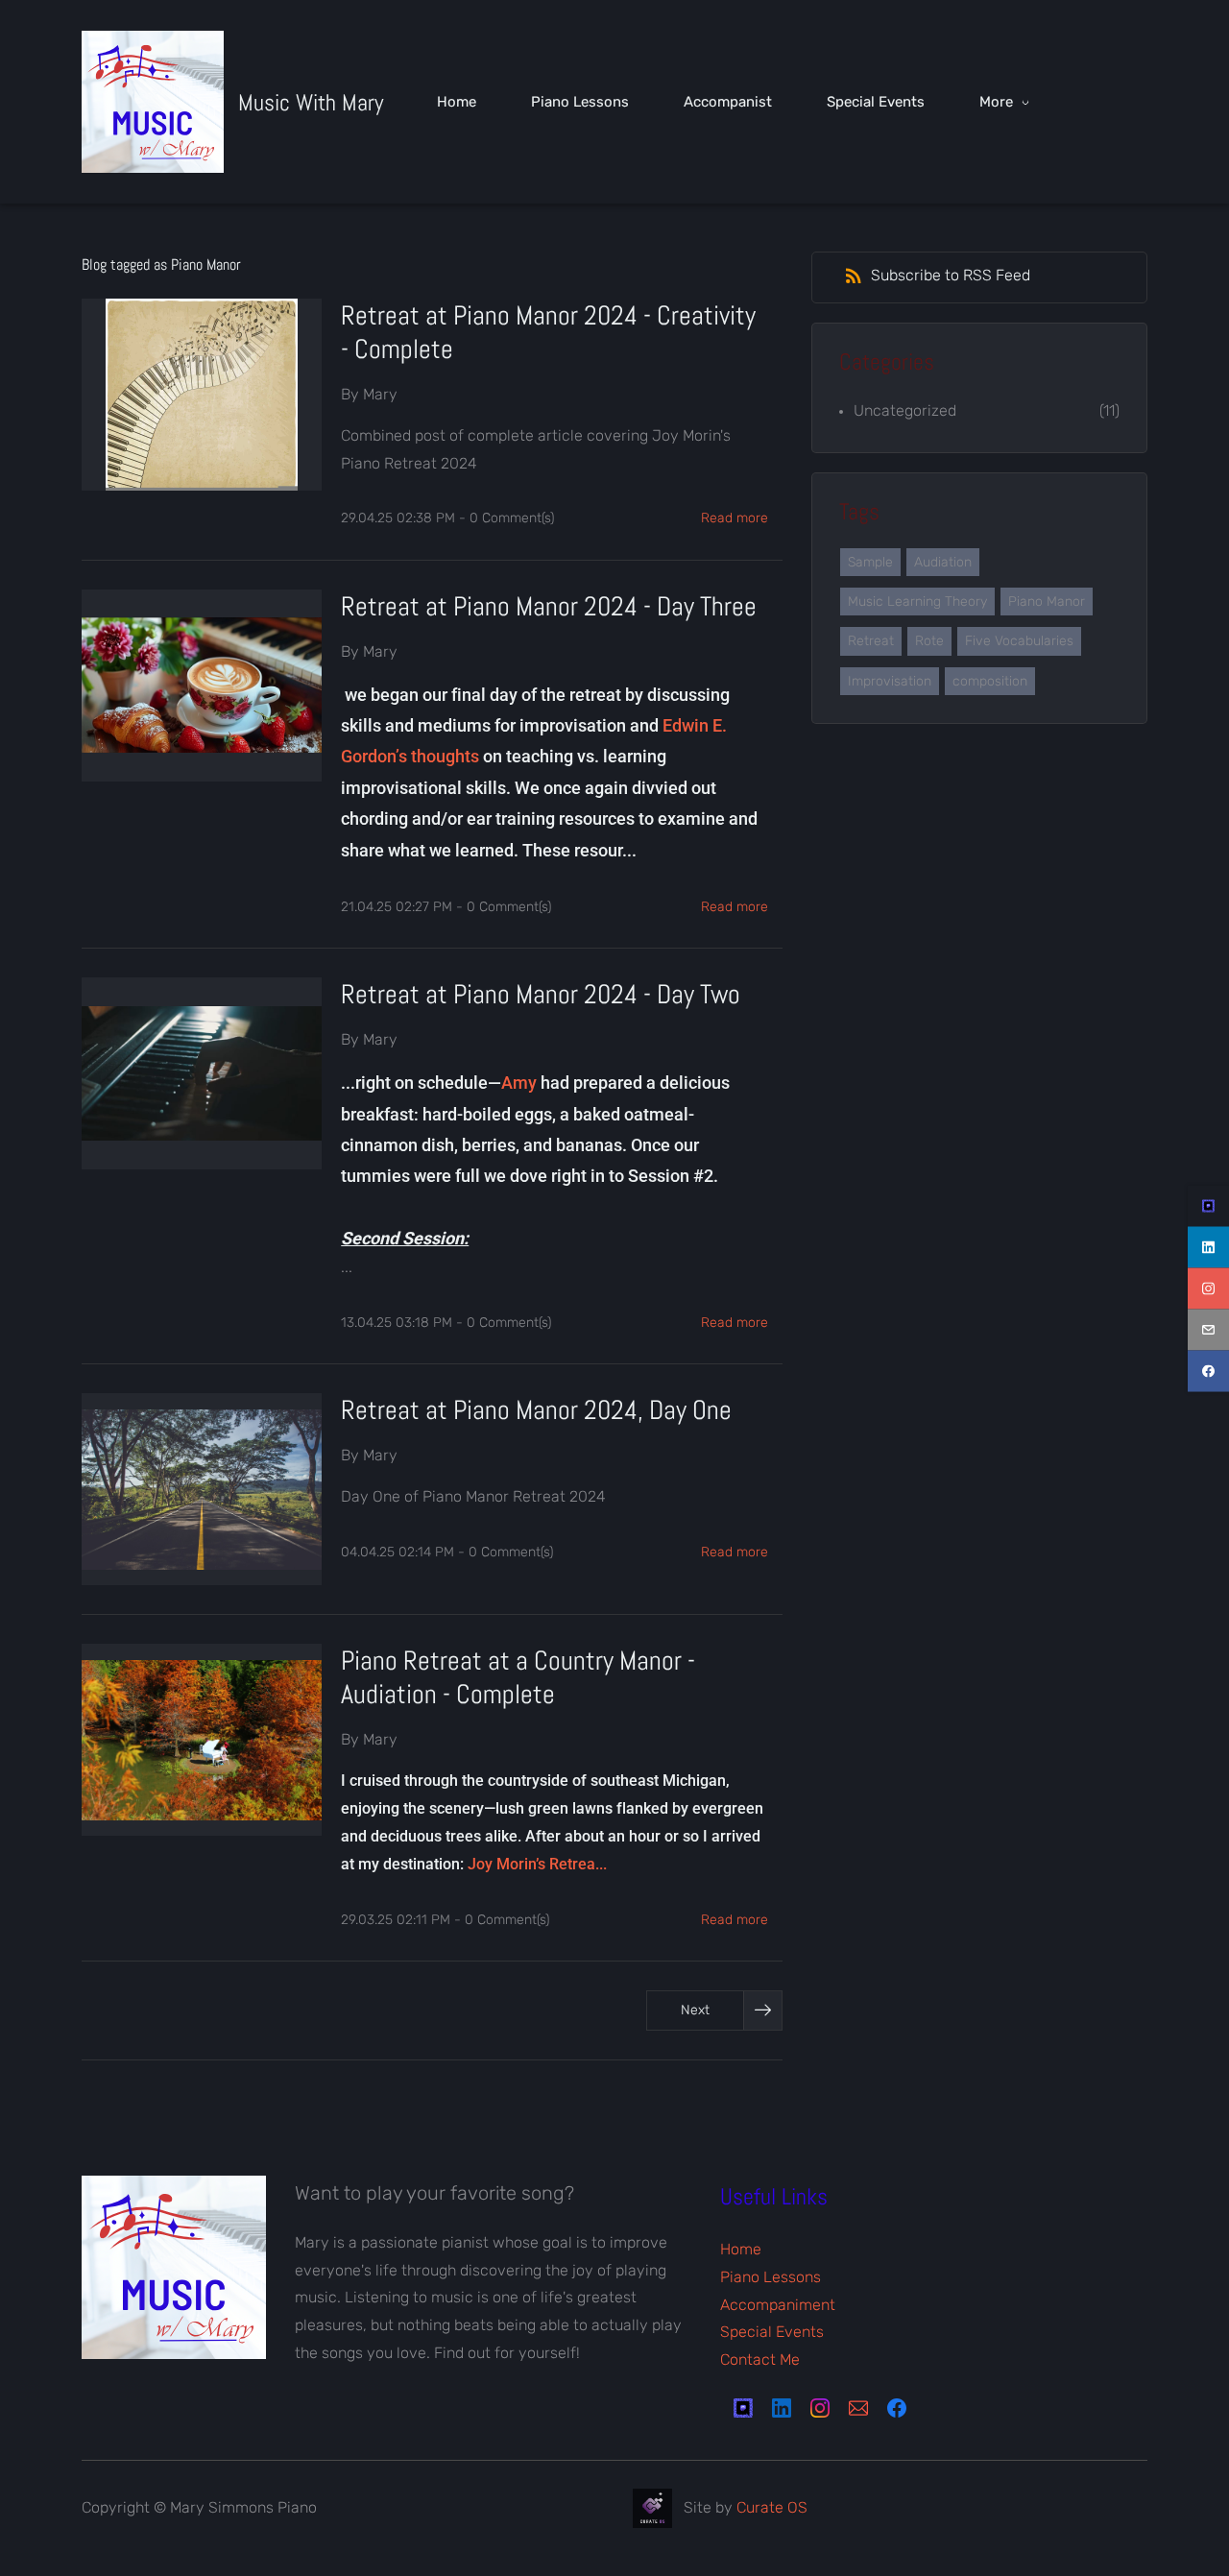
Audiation (943, 562)
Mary (380, 394)
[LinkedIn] (782, 2408)
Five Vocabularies (1019, 641)
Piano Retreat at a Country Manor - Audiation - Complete (518, 1677)
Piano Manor (1047, 602)
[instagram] (1208, 1288)
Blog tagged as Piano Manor (161, 265)
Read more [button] (735, 518)
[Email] (858, 2408)
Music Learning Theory (917, 602)
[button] (714, 2010)
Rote (929, 641)
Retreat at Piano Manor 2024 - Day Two (541, 994)
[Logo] (153, 102)
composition (990, 681)
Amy (519, 1083)
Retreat (871, 641)
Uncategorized (905, 410)
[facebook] (1208, 1371)
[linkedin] (1208, 1247)
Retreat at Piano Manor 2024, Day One (536, 1410)
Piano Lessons (771, 2277)
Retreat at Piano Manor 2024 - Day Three (549, 606)
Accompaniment (778, 2305)
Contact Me (760, 2359)
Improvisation (890, 681)
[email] (1208, 1329)
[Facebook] (897, 2408)
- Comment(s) (506, 518)
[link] (174, 2189)
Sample (870, 562)
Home (741, 2249)
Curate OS (772, 2506)
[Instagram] (820, 2408)
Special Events (772, 2332)
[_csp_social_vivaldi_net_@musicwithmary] (1208, 1205)
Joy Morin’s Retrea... (537, 1864)
